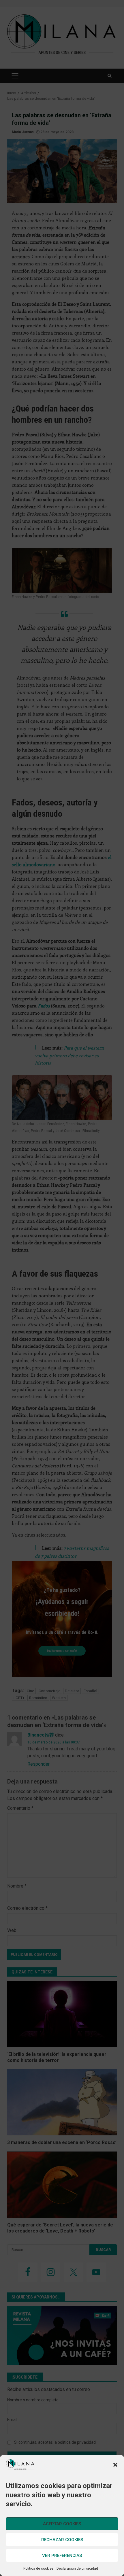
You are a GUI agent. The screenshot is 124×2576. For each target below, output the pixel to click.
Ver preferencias (62, 2556)
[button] (115, 2465)
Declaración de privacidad (77, 2569)
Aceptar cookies (62, 2524)
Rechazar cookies (62, 2540)
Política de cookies (38, 2569)
